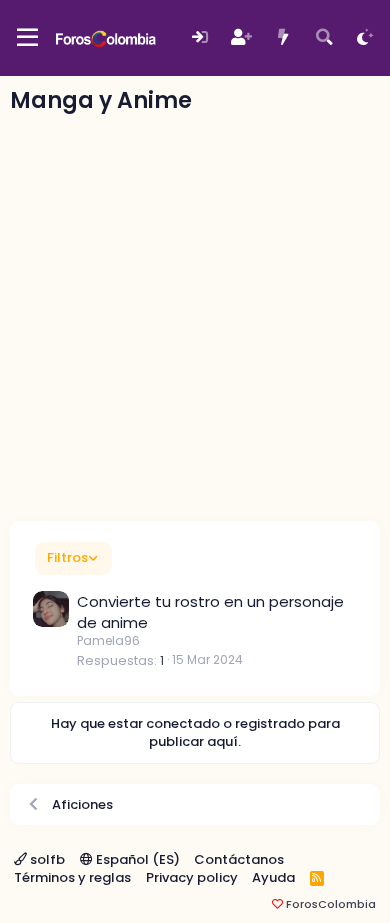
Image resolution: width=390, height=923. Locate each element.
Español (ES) (136, 859)
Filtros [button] (67, 557)
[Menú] (27, 38)
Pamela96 (108, 640)
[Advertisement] (195, 316)
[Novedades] (282, 37)
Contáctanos (239, 859)
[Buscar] (324, 37)
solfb (46, 859)
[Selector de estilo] (365, 37)
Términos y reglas (72, 877)
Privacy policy (192, 877)
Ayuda (273, 877)
